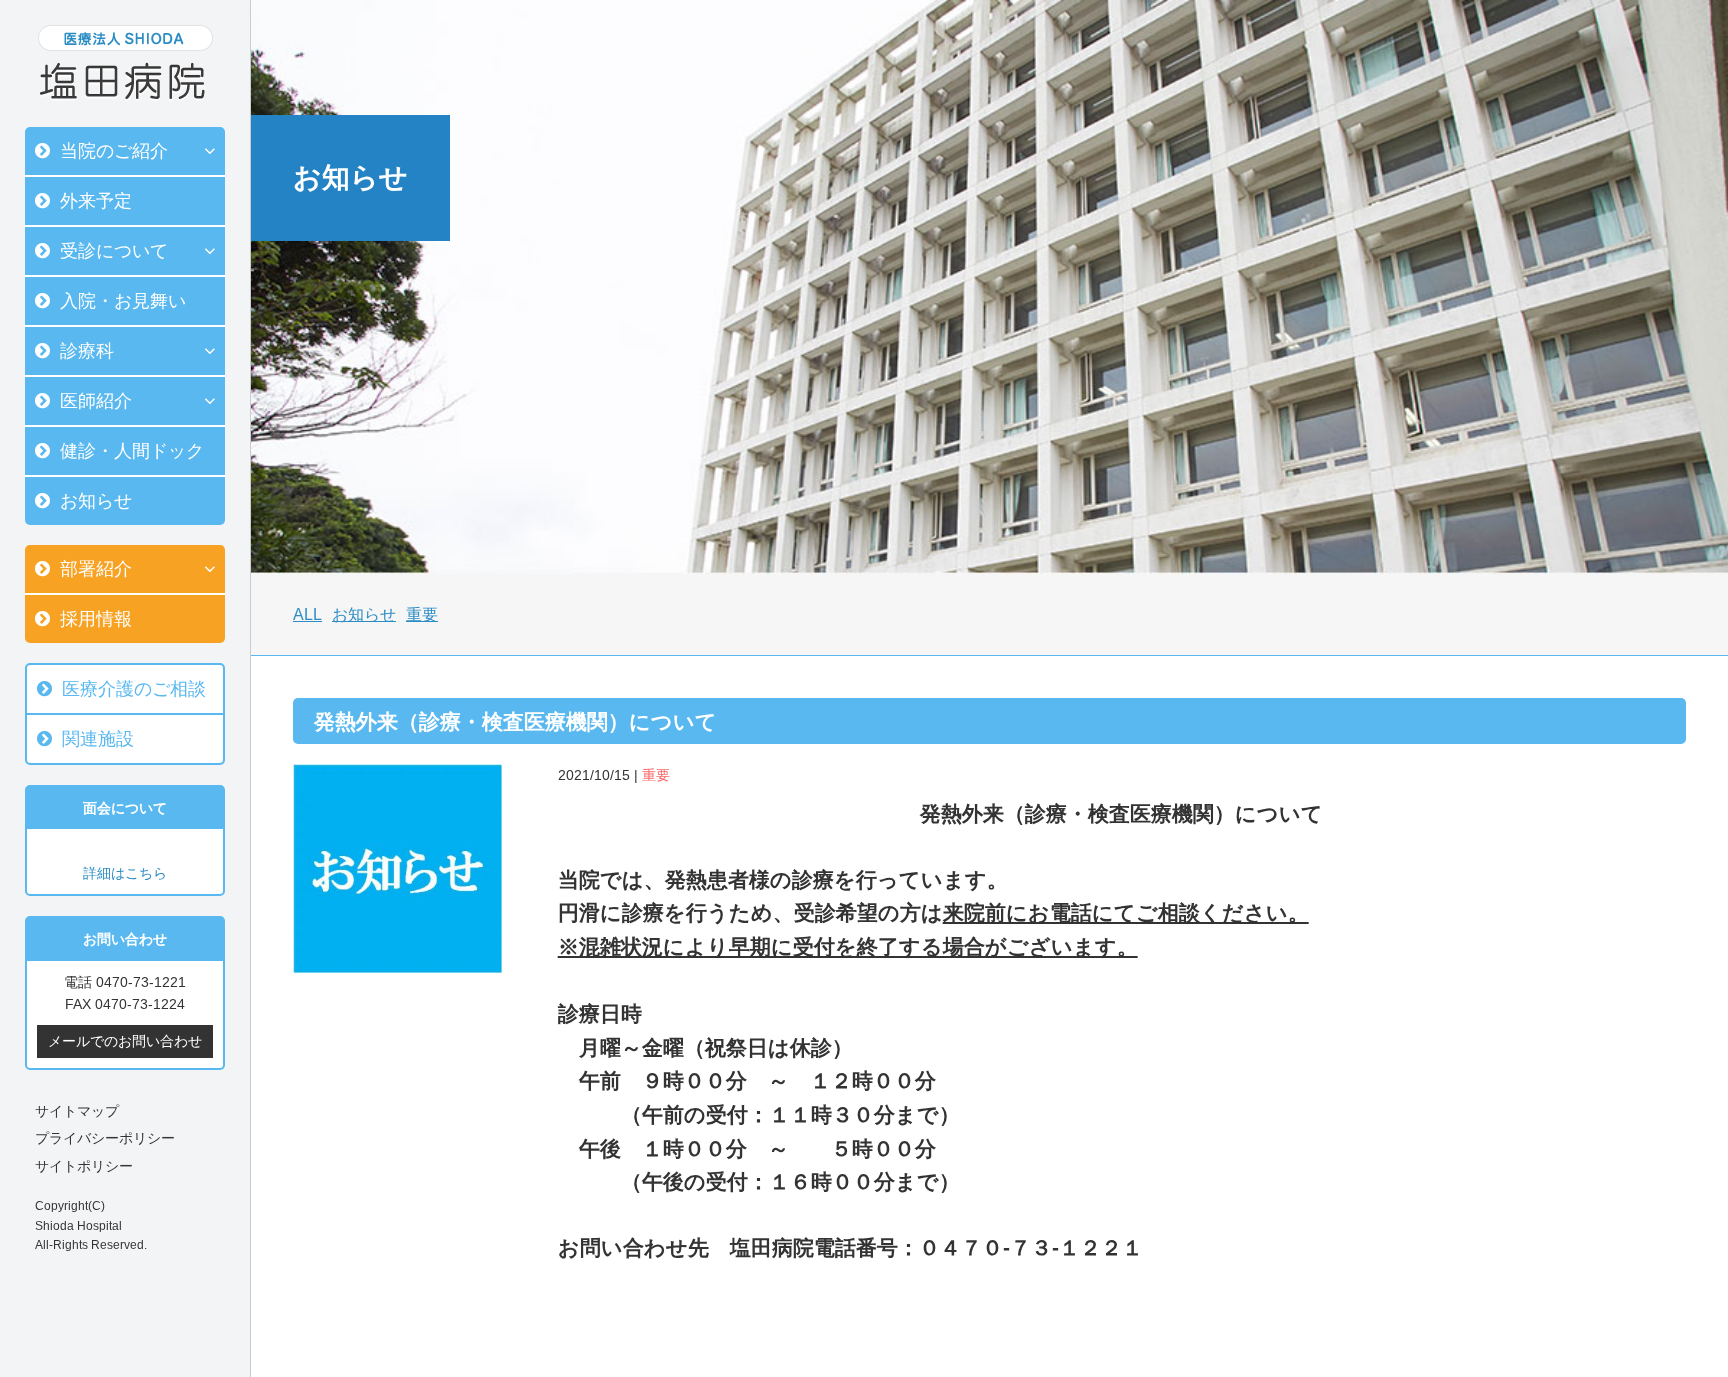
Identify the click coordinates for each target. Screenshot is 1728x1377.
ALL (307, 614)
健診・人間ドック (132, 451)
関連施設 (98, 739)
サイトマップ (77, 1111)
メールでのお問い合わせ (125, 1041)
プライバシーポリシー (105, 1138)
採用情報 (96, 619)
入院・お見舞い (123, 301)
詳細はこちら (125, 873)
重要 (422, 614)
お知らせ (96, 501)
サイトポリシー (84, 1166)
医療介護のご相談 (134, 689)
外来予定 (96, 201)
